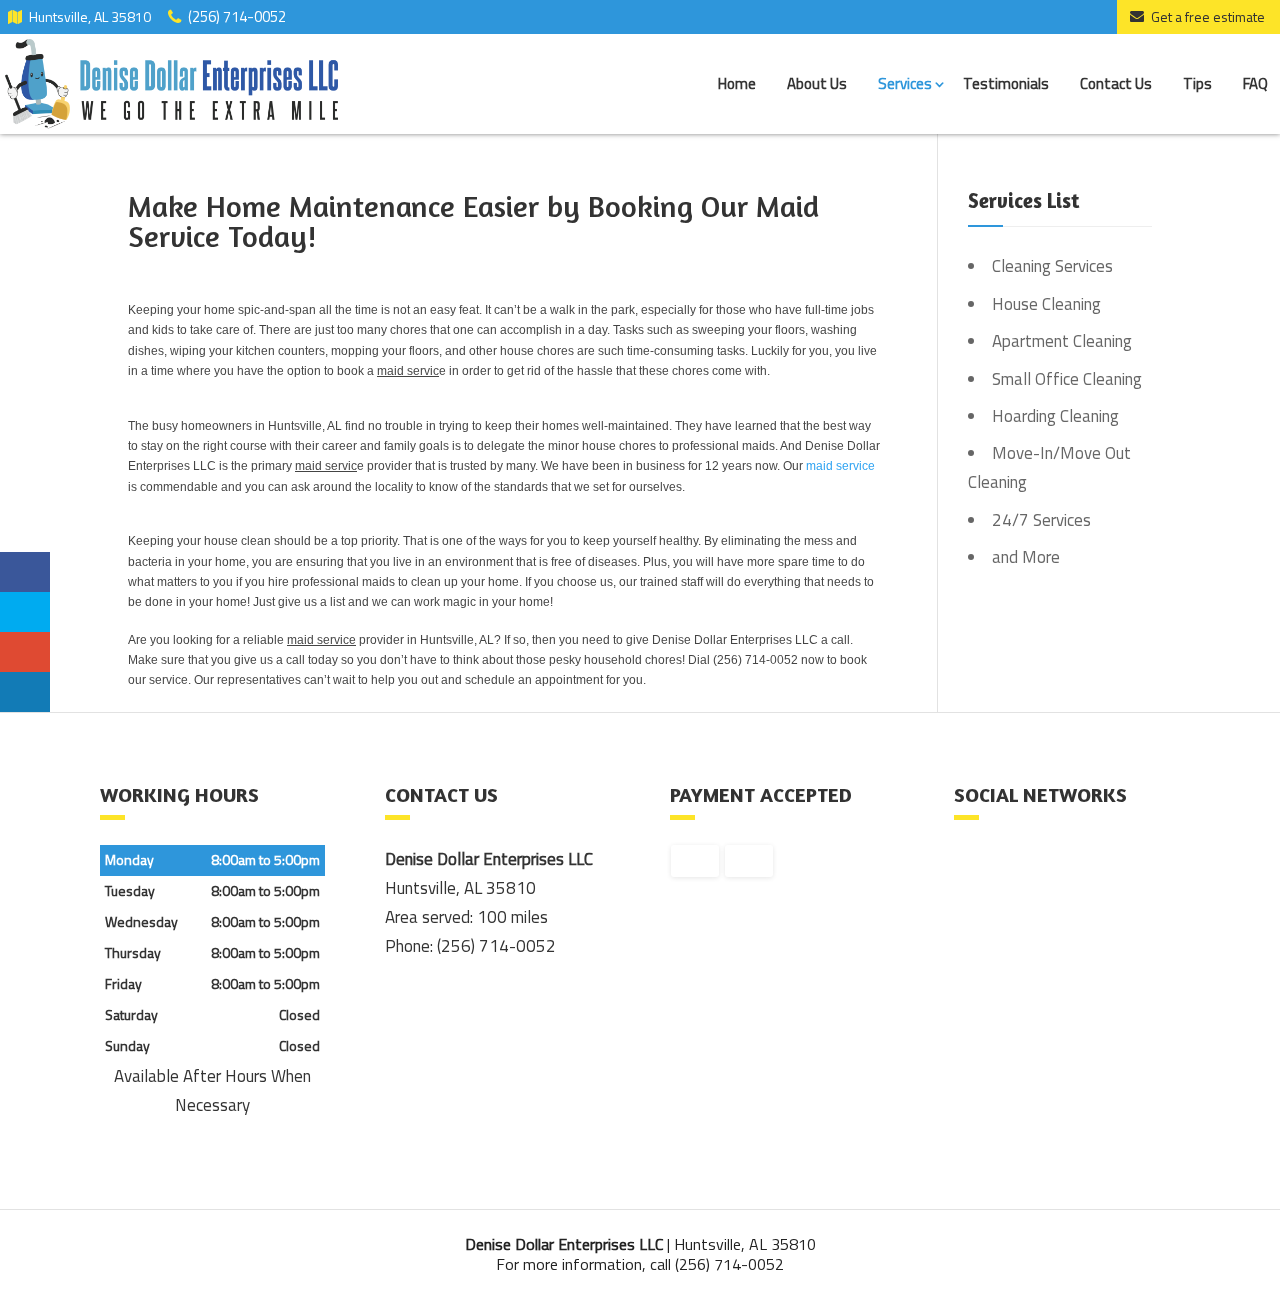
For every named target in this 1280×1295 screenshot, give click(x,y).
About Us (817, 83)
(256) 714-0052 (237, 14)
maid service (840, 466)
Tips (1197, 83)
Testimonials (1006, 83)
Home (737, 83)
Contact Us (1116, 83)
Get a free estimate (1208, 16)
